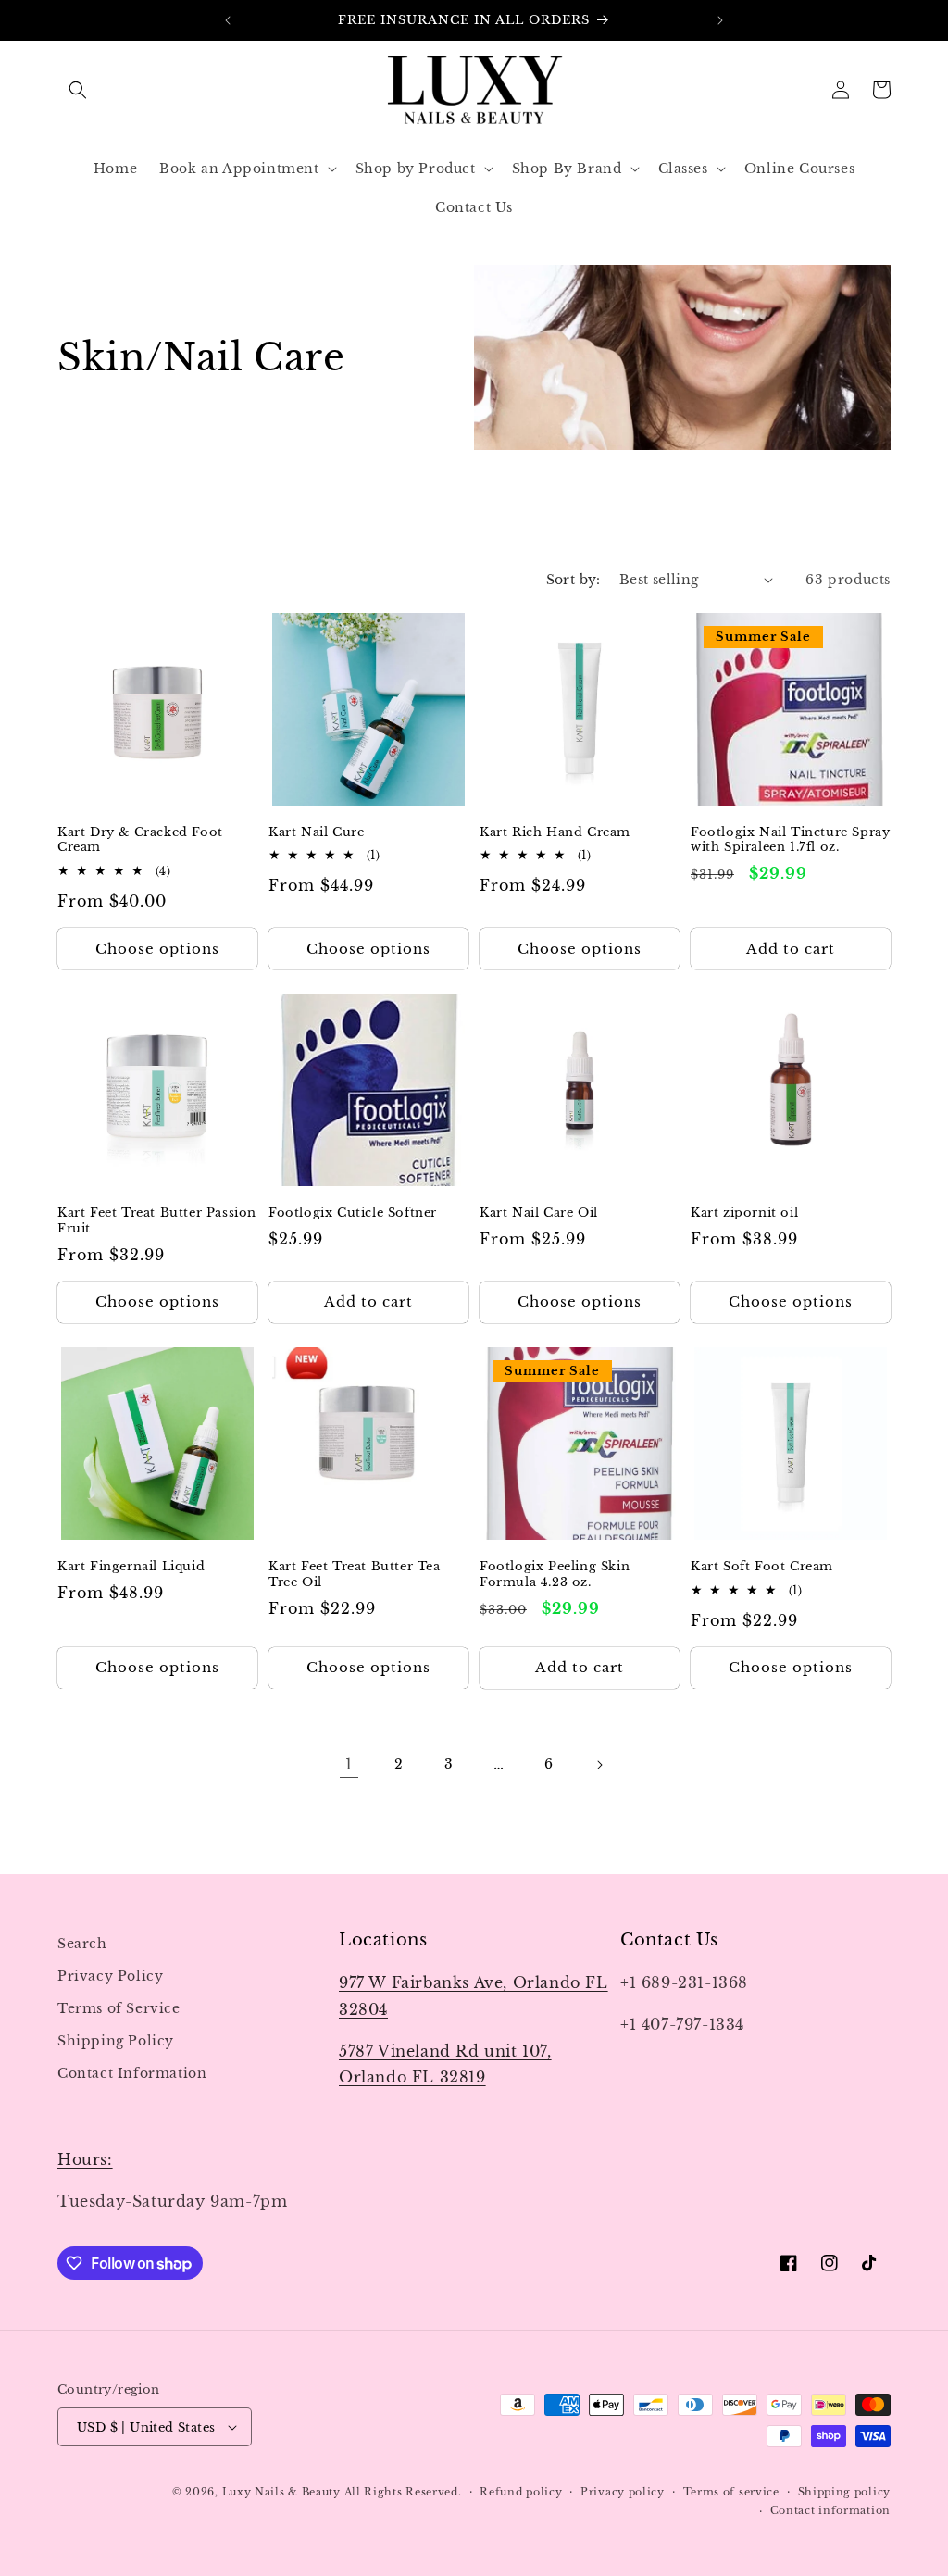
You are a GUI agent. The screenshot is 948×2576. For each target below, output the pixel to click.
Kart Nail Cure (316, 832)
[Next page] (599, 1765)
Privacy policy (623, 2492)
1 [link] (349, 1764)
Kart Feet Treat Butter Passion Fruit (157, 1221)
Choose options (157, 949)
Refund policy (521, 2492)
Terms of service (731, 2492)
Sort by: (574, 580)
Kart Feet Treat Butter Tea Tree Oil (355, 1575)
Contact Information (132, 2073)
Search (82, 1944)
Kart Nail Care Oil (539, 1213)
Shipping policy (845, 2492)
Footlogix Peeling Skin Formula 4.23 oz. (555, 1575)
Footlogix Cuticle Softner (353, 1213)
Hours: (85, 2159)
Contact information (830, 2510)
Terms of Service (119, 2008)
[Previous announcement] (228, 20)
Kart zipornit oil (744, 1213)
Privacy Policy (110, 1976)
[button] (78, 90)
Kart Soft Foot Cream (762, 1567)
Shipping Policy (116, 2041)
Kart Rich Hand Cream (555, 832)
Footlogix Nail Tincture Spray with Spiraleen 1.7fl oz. (790, 840)
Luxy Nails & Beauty (283, 2492)
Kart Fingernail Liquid (131, 1567)
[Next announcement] (720, 20)
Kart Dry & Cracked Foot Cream (140, 840)
